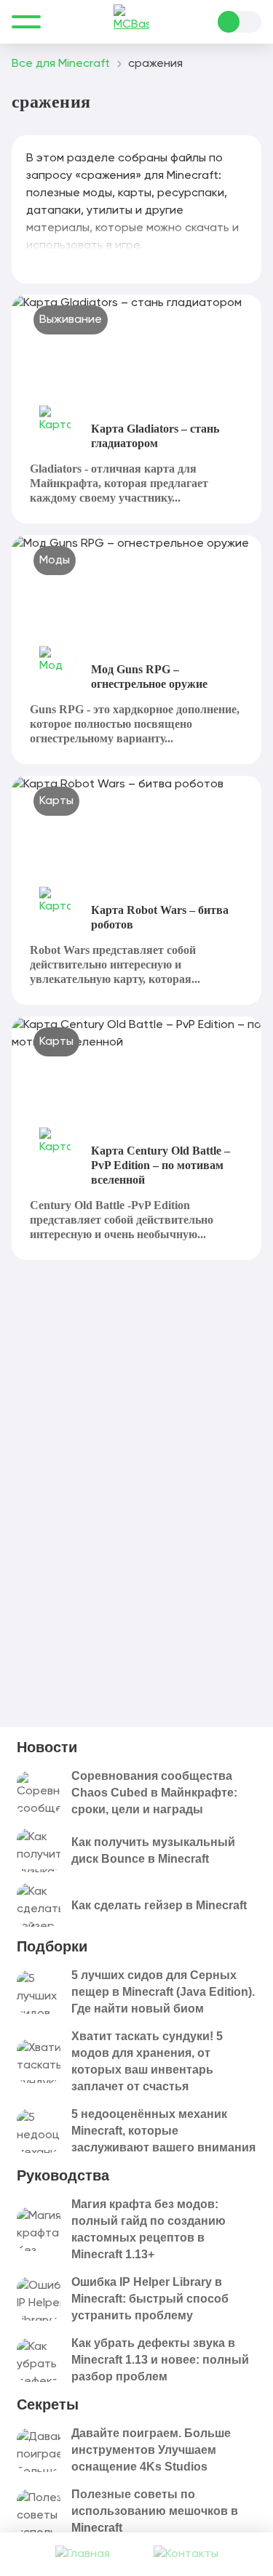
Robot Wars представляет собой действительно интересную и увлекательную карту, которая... (115, 964)
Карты (56, 801)
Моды (55, 561)
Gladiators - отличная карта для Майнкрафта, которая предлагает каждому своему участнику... (119, 483)
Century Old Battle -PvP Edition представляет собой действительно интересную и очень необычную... (122, 1220)
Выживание (71, 320)
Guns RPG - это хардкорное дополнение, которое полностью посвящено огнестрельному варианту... (135, 724)
